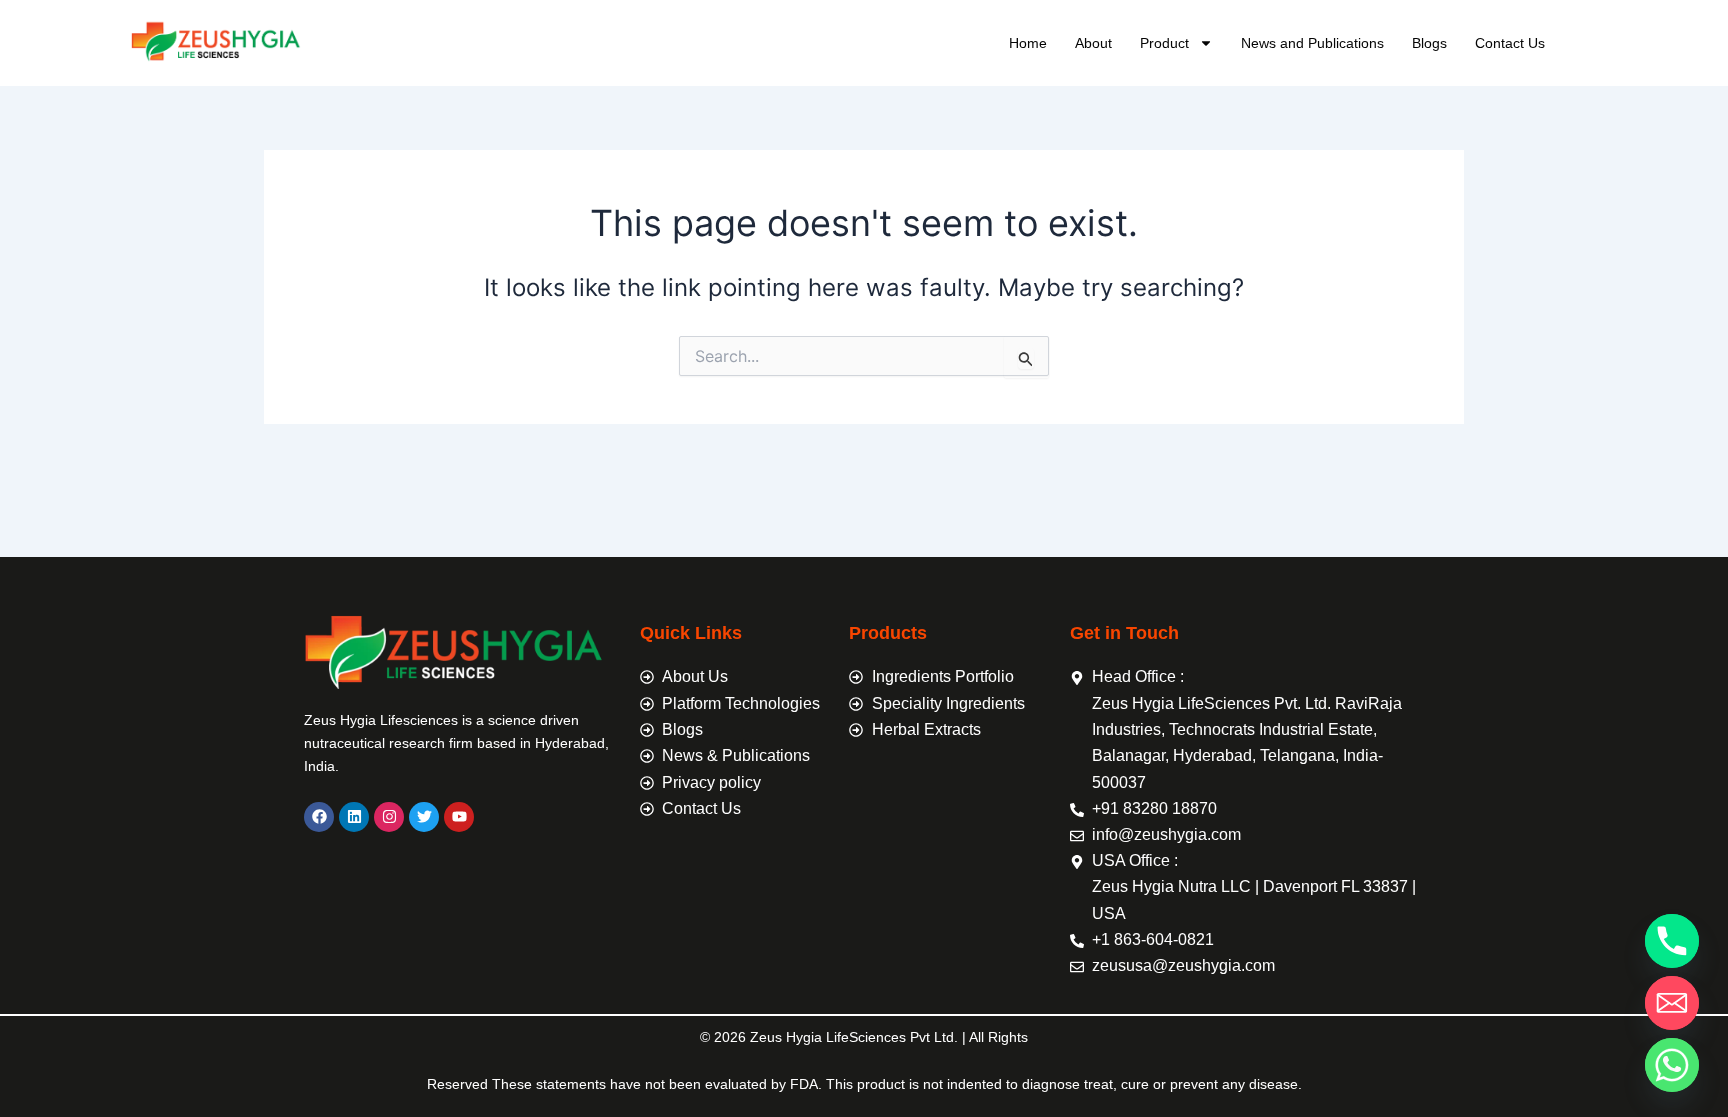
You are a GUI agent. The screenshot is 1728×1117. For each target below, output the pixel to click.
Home (1028, 43)
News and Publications (1312, 43)
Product (1164, 43)
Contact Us (1510, 43)
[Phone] (1672, 941)
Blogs (1429, 43)
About (1093, 43)
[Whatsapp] (1672, 1065)
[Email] (1672, 1003)
